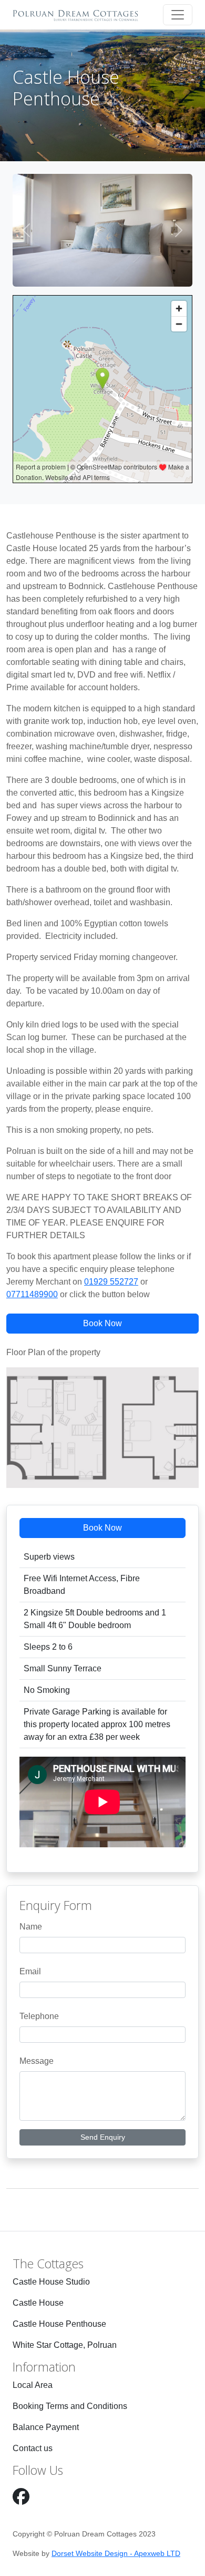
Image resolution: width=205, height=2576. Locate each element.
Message (37, 2061)
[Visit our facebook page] (21, 2497)
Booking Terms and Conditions (70, 2406)
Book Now (102, 1323)
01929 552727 (111, 1282)
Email (30, 1971)
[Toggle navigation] (178, 15)
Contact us (33, 2448)
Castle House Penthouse (59, 2324)
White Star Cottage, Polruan (65, 2345)
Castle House (38, 2303)
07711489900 (32, 1294)
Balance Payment (46, 2427)
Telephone (39, 2016)
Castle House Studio (51, 2282)
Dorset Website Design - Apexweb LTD (116, 2553)
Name (31, 1927)
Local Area (33, 2385)
